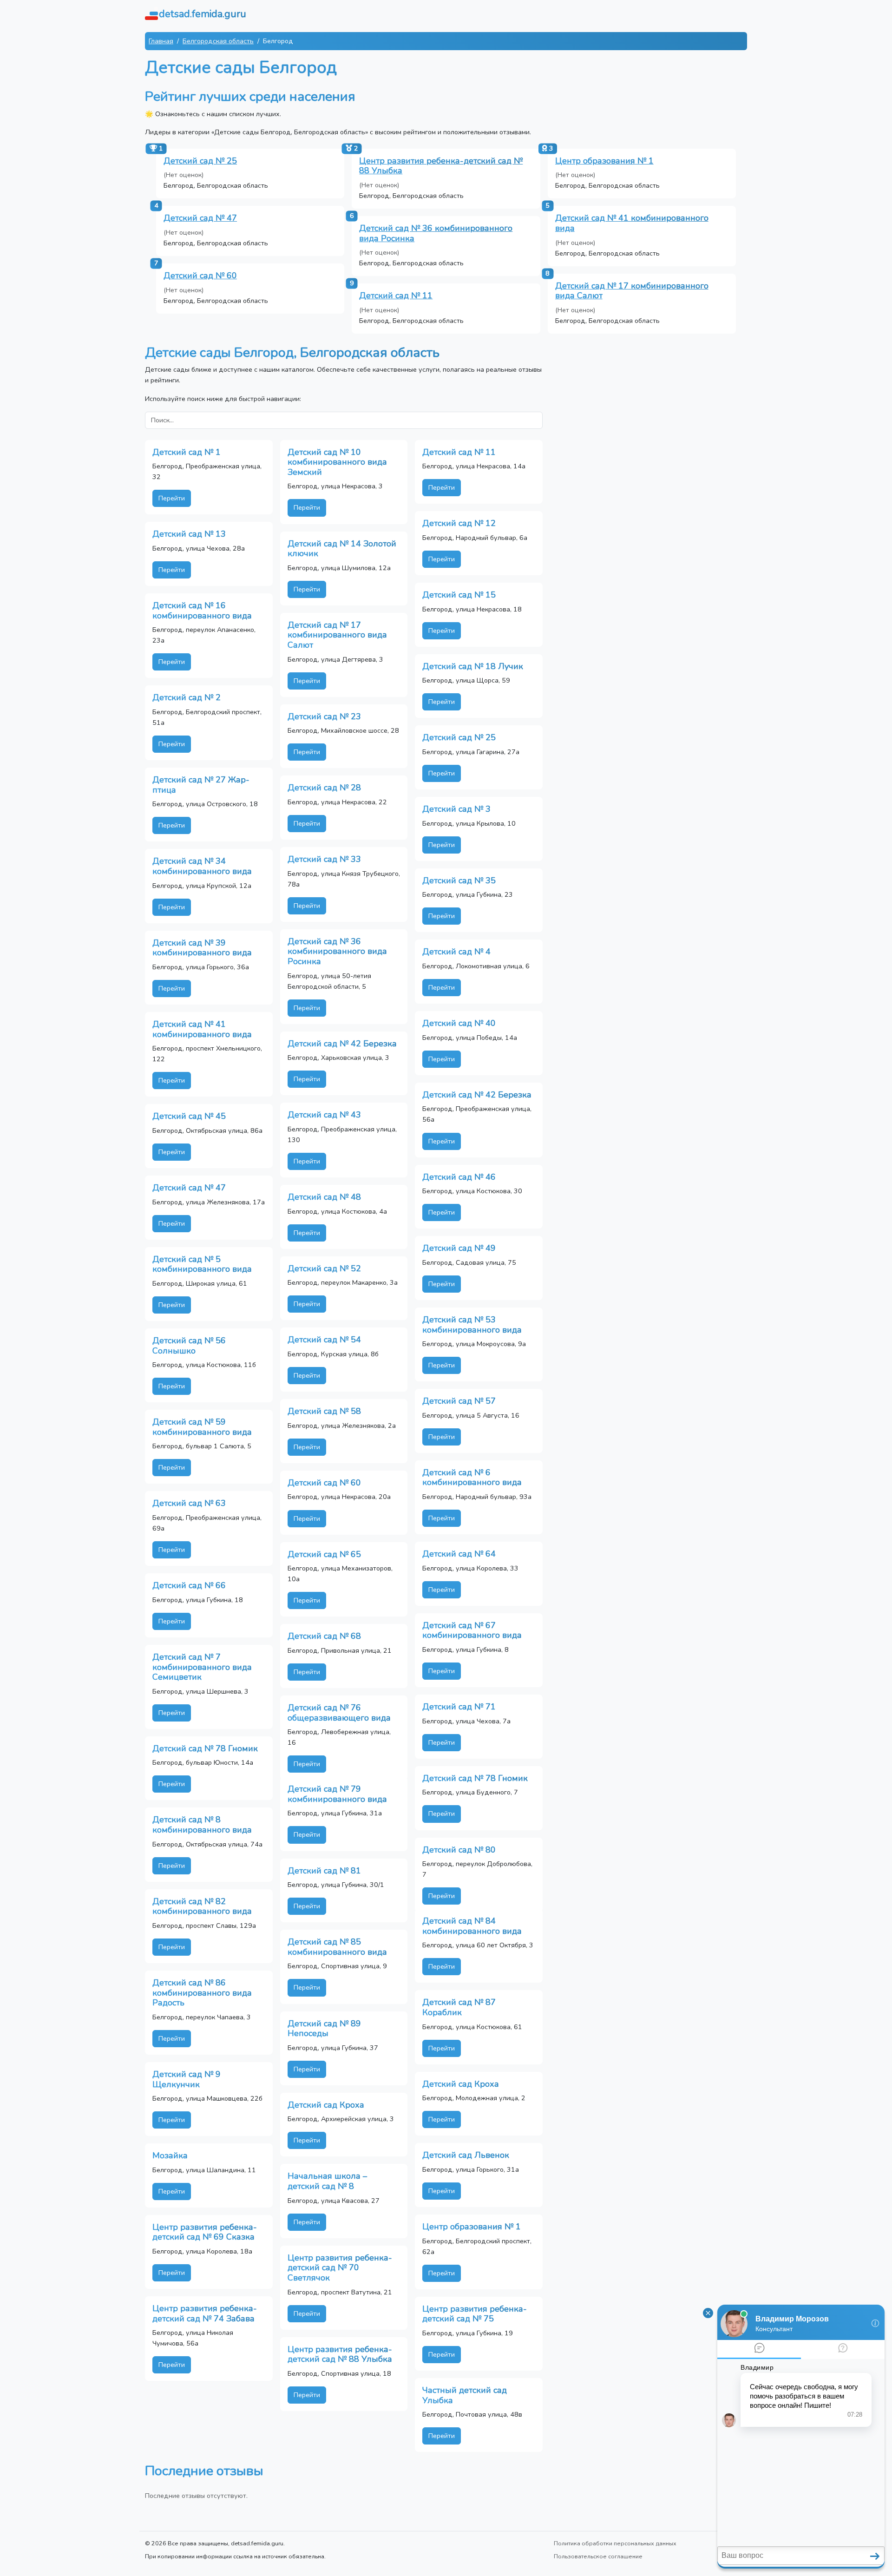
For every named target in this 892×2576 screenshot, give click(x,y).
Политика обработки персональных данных (615, 2543)
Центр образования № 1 (604, 161)
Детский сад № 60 (200, 276)
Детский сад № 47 (200, 218)
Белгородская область (218, 41)
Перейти (172, 498)
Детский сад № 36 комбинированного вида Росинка (436, 233)
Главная (161, 41)
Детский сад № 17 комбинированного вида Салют (632, 291)
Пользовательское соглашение (598, 2556)
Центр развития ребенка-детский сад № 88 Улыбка (441, 166)
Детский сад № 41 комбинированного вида (632, 223)
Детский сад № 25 (200, 161)
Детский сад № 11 (396, 296)
